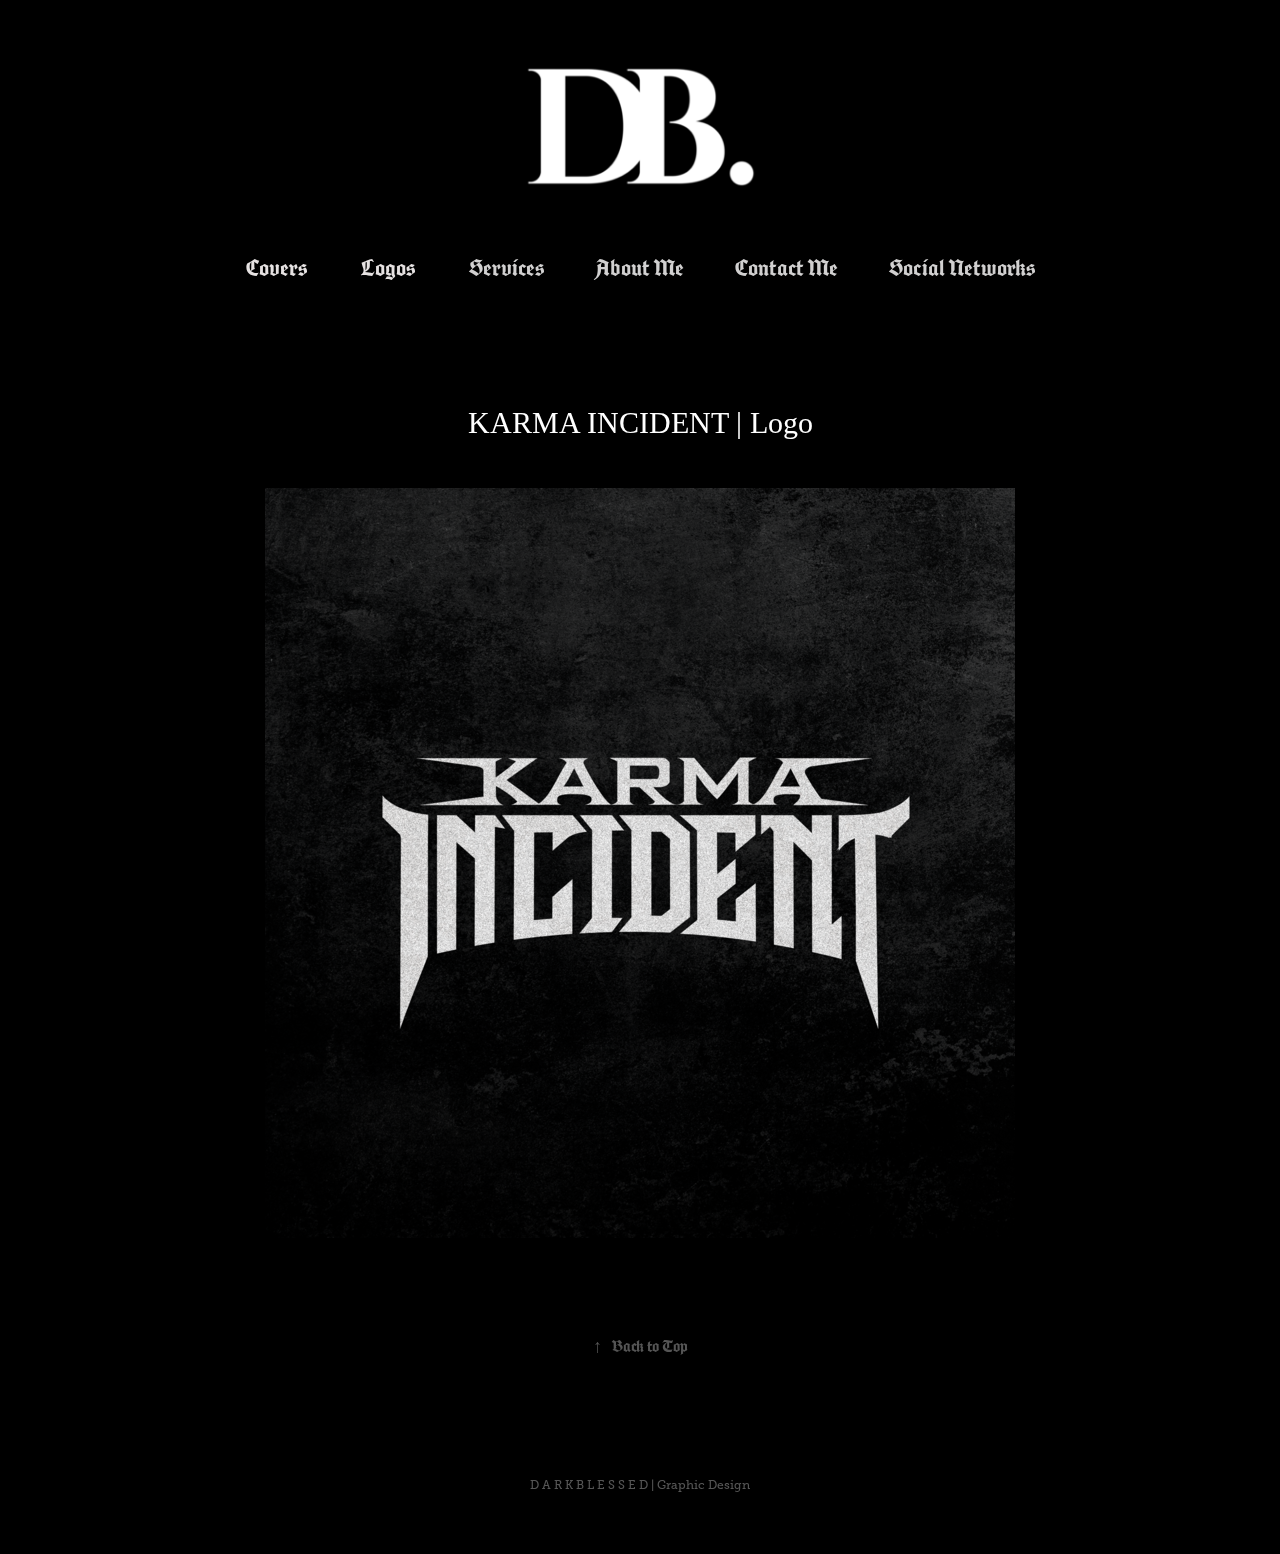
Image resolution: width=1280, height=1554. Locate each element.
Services (506, 268)
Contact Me (786, 268)
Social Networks (962, 268)
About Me (639, 268)
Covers (276, 268)
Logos (388, 268)
